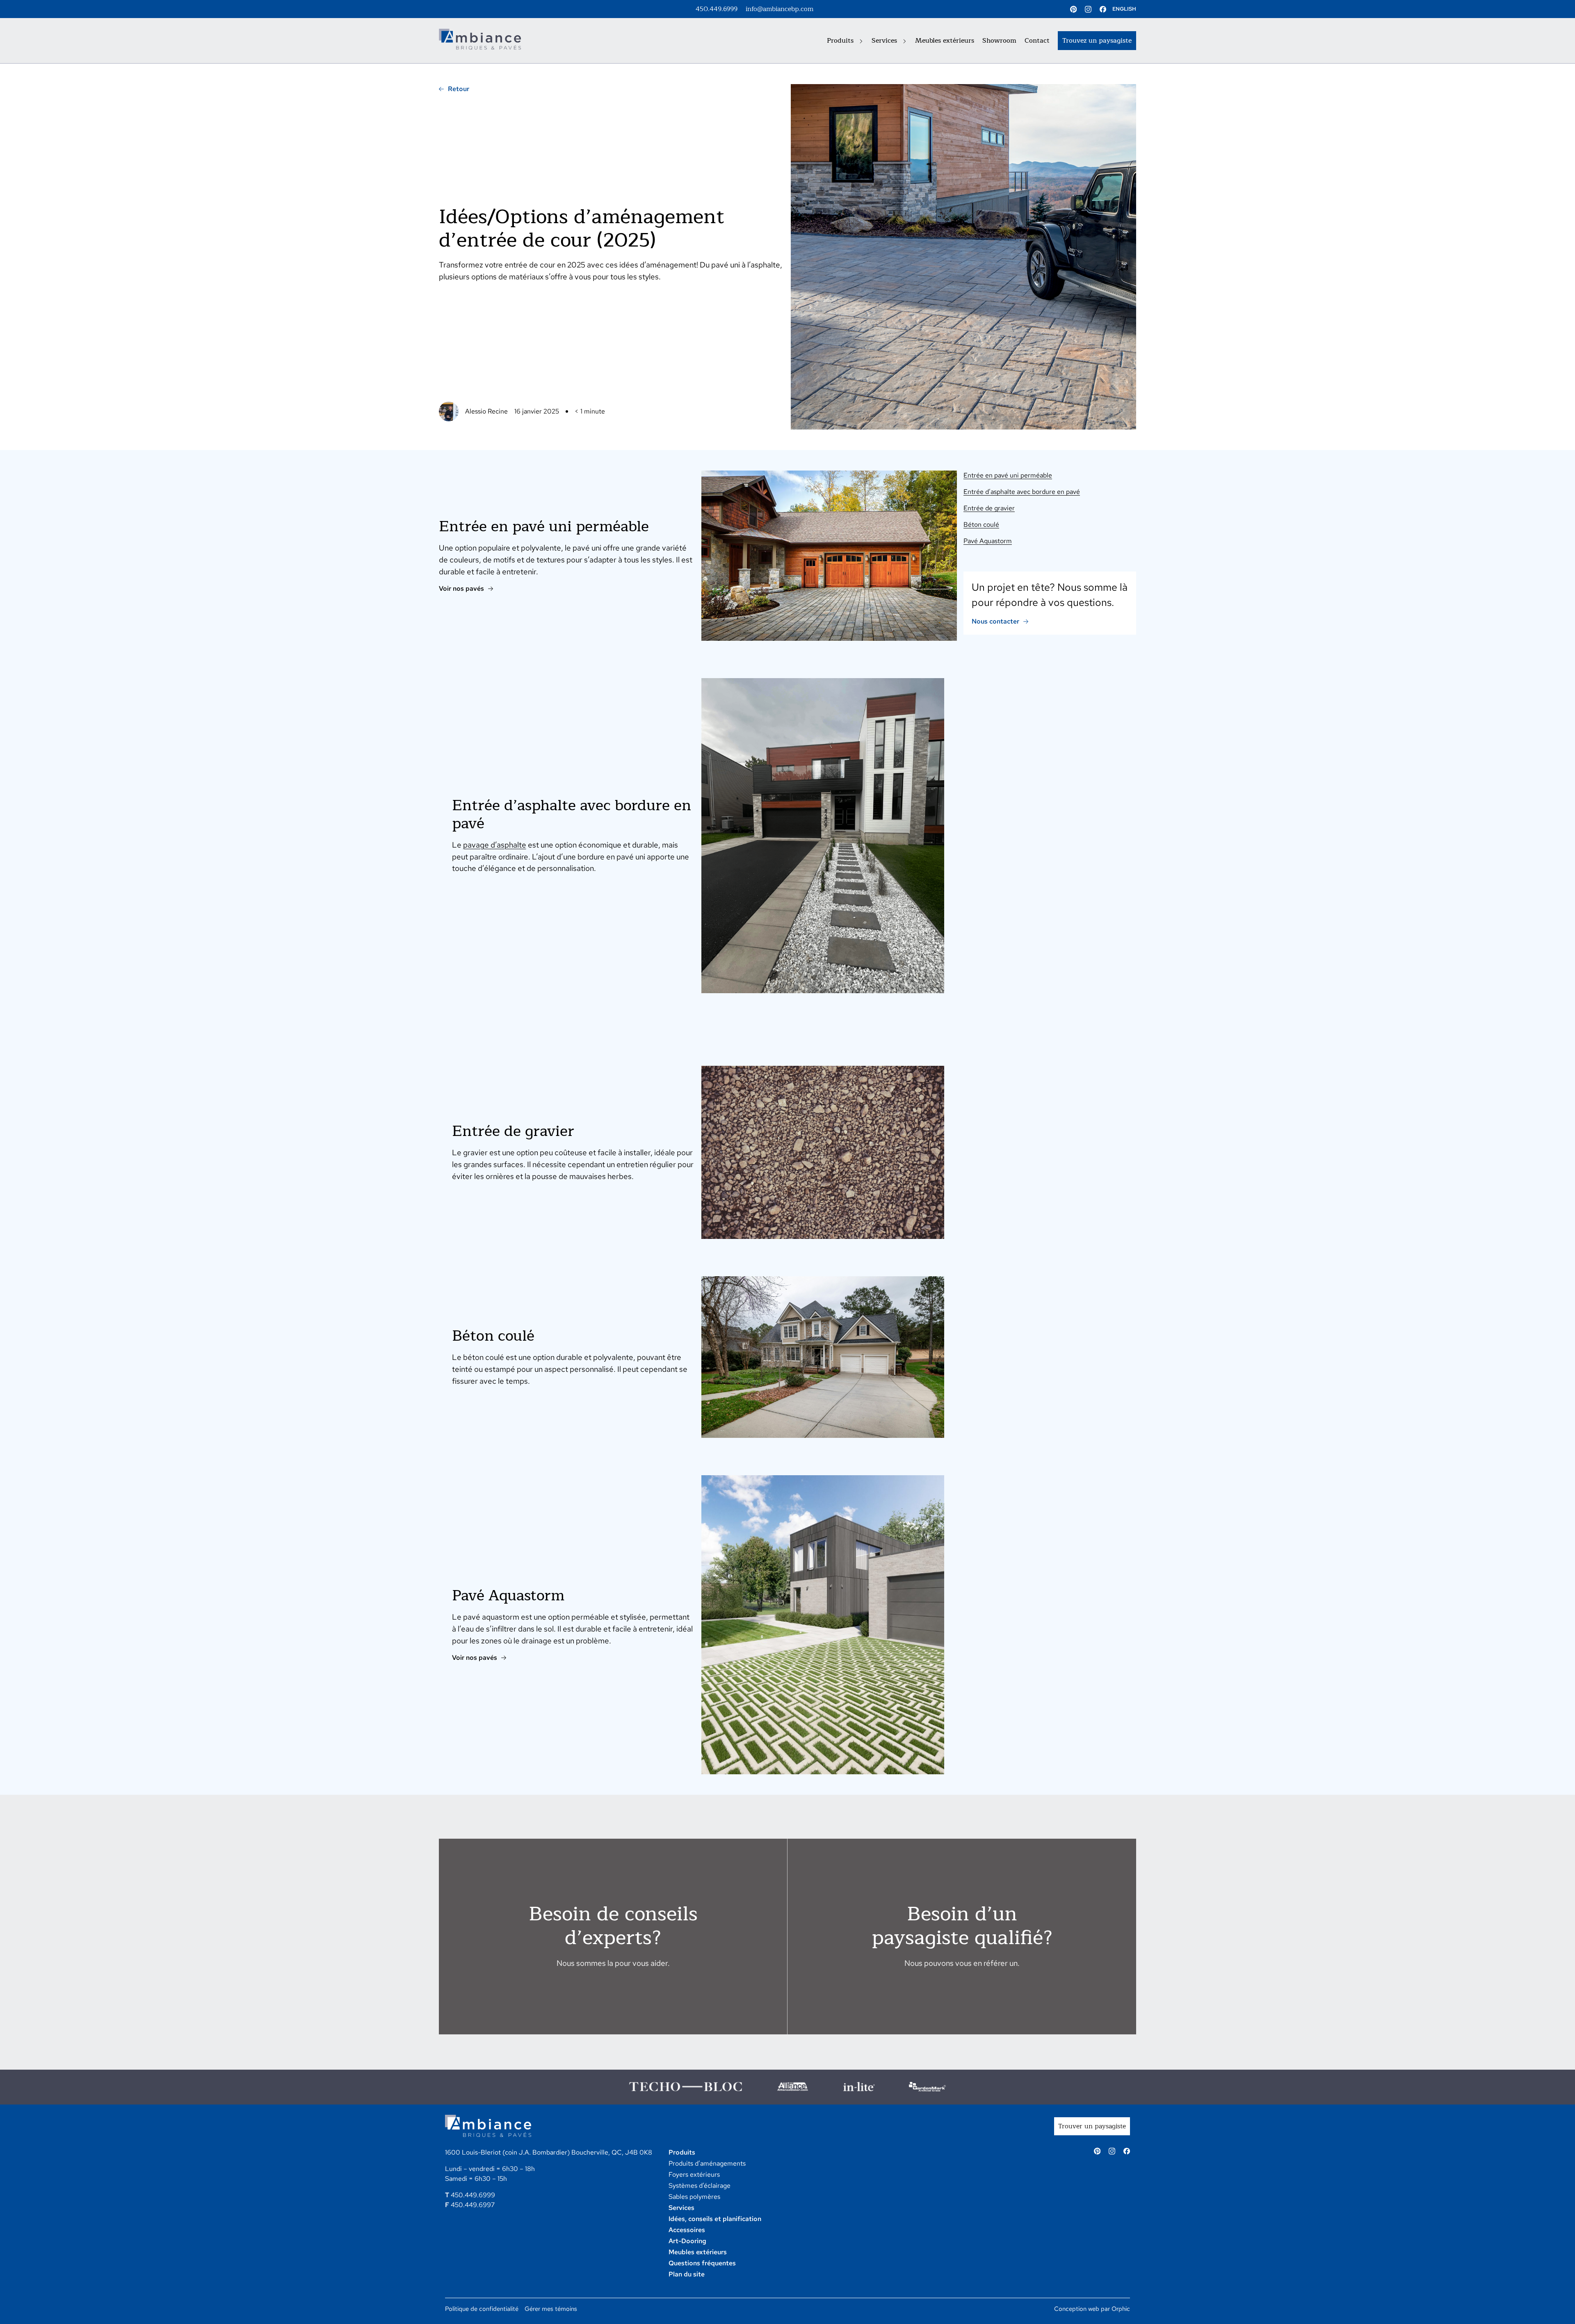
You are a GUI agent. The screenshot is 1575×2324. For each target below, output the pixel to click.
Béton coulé (981, 524)
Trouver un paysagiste (1092, 2126)
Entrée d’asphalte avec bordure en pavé (1022, 492)
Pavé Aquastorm (988, 541)
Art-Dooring (687, 2241)
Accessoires (687, 2230)
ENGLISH (1124, 9)
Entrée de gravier (989, 508)
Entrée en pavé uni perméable (1008, 475)
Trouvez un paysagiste (1097, 41)
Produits (841, 41)
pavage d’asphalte (495, 845)
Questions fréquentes (702, 2263)
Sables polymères (694, 2197)
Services (885, 41)
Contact (1037, 41)
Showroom (999, 41)
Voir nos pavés (461, 588)
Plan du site (687, 2274)
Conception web (1077, 2309)
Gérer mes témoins (551, 2309)
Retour (459, 89)
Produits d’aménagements (707, 2163)
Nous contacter (995, 621)
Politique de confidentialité (482, 2309)
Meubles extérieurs (945, 41)
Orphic (1121, 2309)
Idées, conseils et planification (715, 2219)
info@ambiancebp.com (780, 9)
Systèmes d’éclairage (700, 2186)
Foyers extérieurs (694, 2174)
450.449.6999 (717, 9)
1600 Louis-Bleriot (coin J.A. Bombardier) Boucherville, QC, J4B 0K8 (549, 2152)
